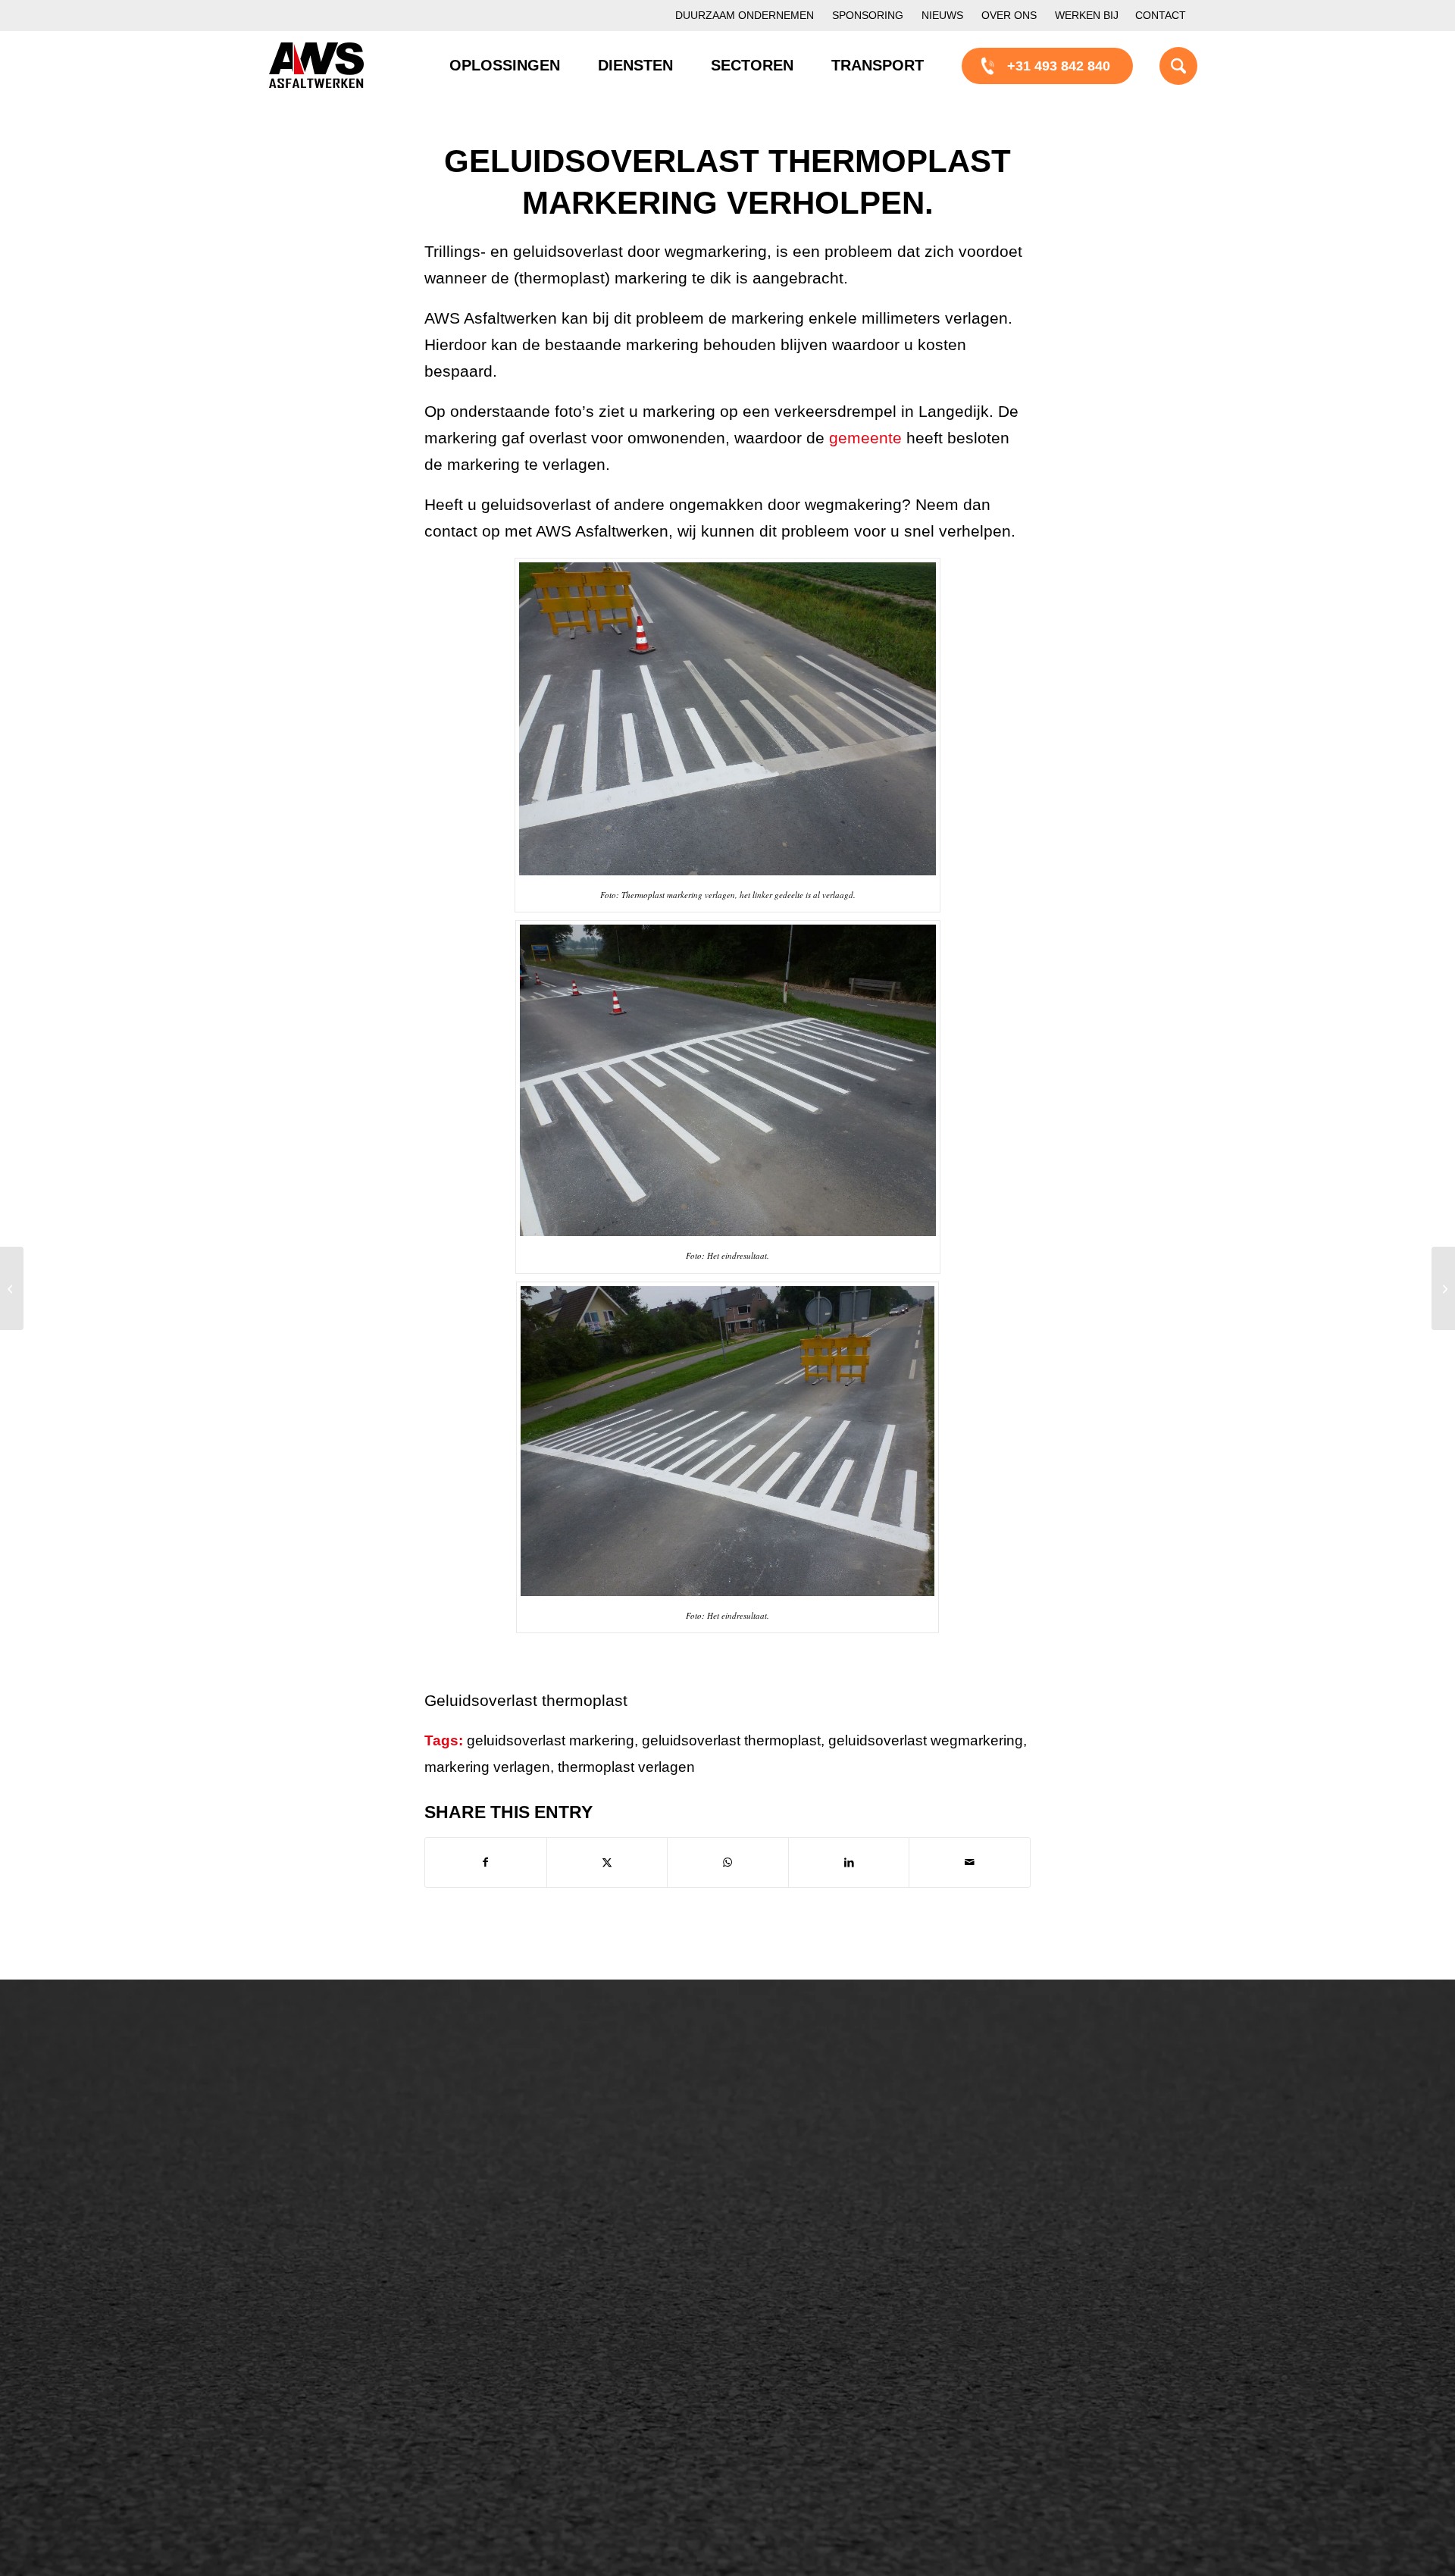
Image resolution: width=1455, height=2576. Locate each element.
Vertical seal (807, 2184)
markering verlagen (487, 1767)
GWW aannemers (338, 2333)
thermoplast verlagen (626, 1767)
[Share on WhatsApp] (728, 1862)
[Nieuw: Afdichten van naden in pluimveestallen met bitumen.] (12, 1288)
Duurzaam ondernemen (745, 15)
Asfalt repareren (576, 2107)
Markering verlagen (343, 2235)
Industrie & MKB (333, 2385)
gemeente (865, 438)
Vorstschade (807, 2236)
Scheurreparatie (818, 2107)
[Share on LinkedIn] (849, 1862)
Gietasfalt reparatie (585, 2236)
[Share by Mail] (970, 1862)
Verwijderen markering (595, 2261)
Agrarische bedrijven (346, 2411)
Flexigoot (798, 2158)
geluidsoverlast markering (551, 1740)
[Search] (1159, 65)
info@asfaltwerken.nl (1061, 2132)
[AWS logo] (316, 65)
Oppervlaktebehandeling (358, 2183)
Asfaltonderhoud (334, 2106)
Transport (556, 2210)
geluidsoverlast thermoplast (731, 1740)
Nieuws (942, 15)
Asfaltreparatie (328, 2132)
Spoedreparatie (331, 2209)
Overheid (312, 2359)
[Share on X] (607, 1862)
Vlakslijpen (803, 2210)
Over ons (1009, 15)
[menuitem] (745, 16)
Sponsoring (868, 15)
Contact (1161, 15)
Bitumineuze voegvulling (601, 2184)
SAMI (787, 2133)
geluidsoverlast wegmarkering (926, 1740)
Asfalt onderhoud (579, 2133)
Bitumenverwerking (342, 2158)
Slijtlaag (551, 2158)
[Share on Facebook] (486, 1862)
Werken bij (1087, 15)
